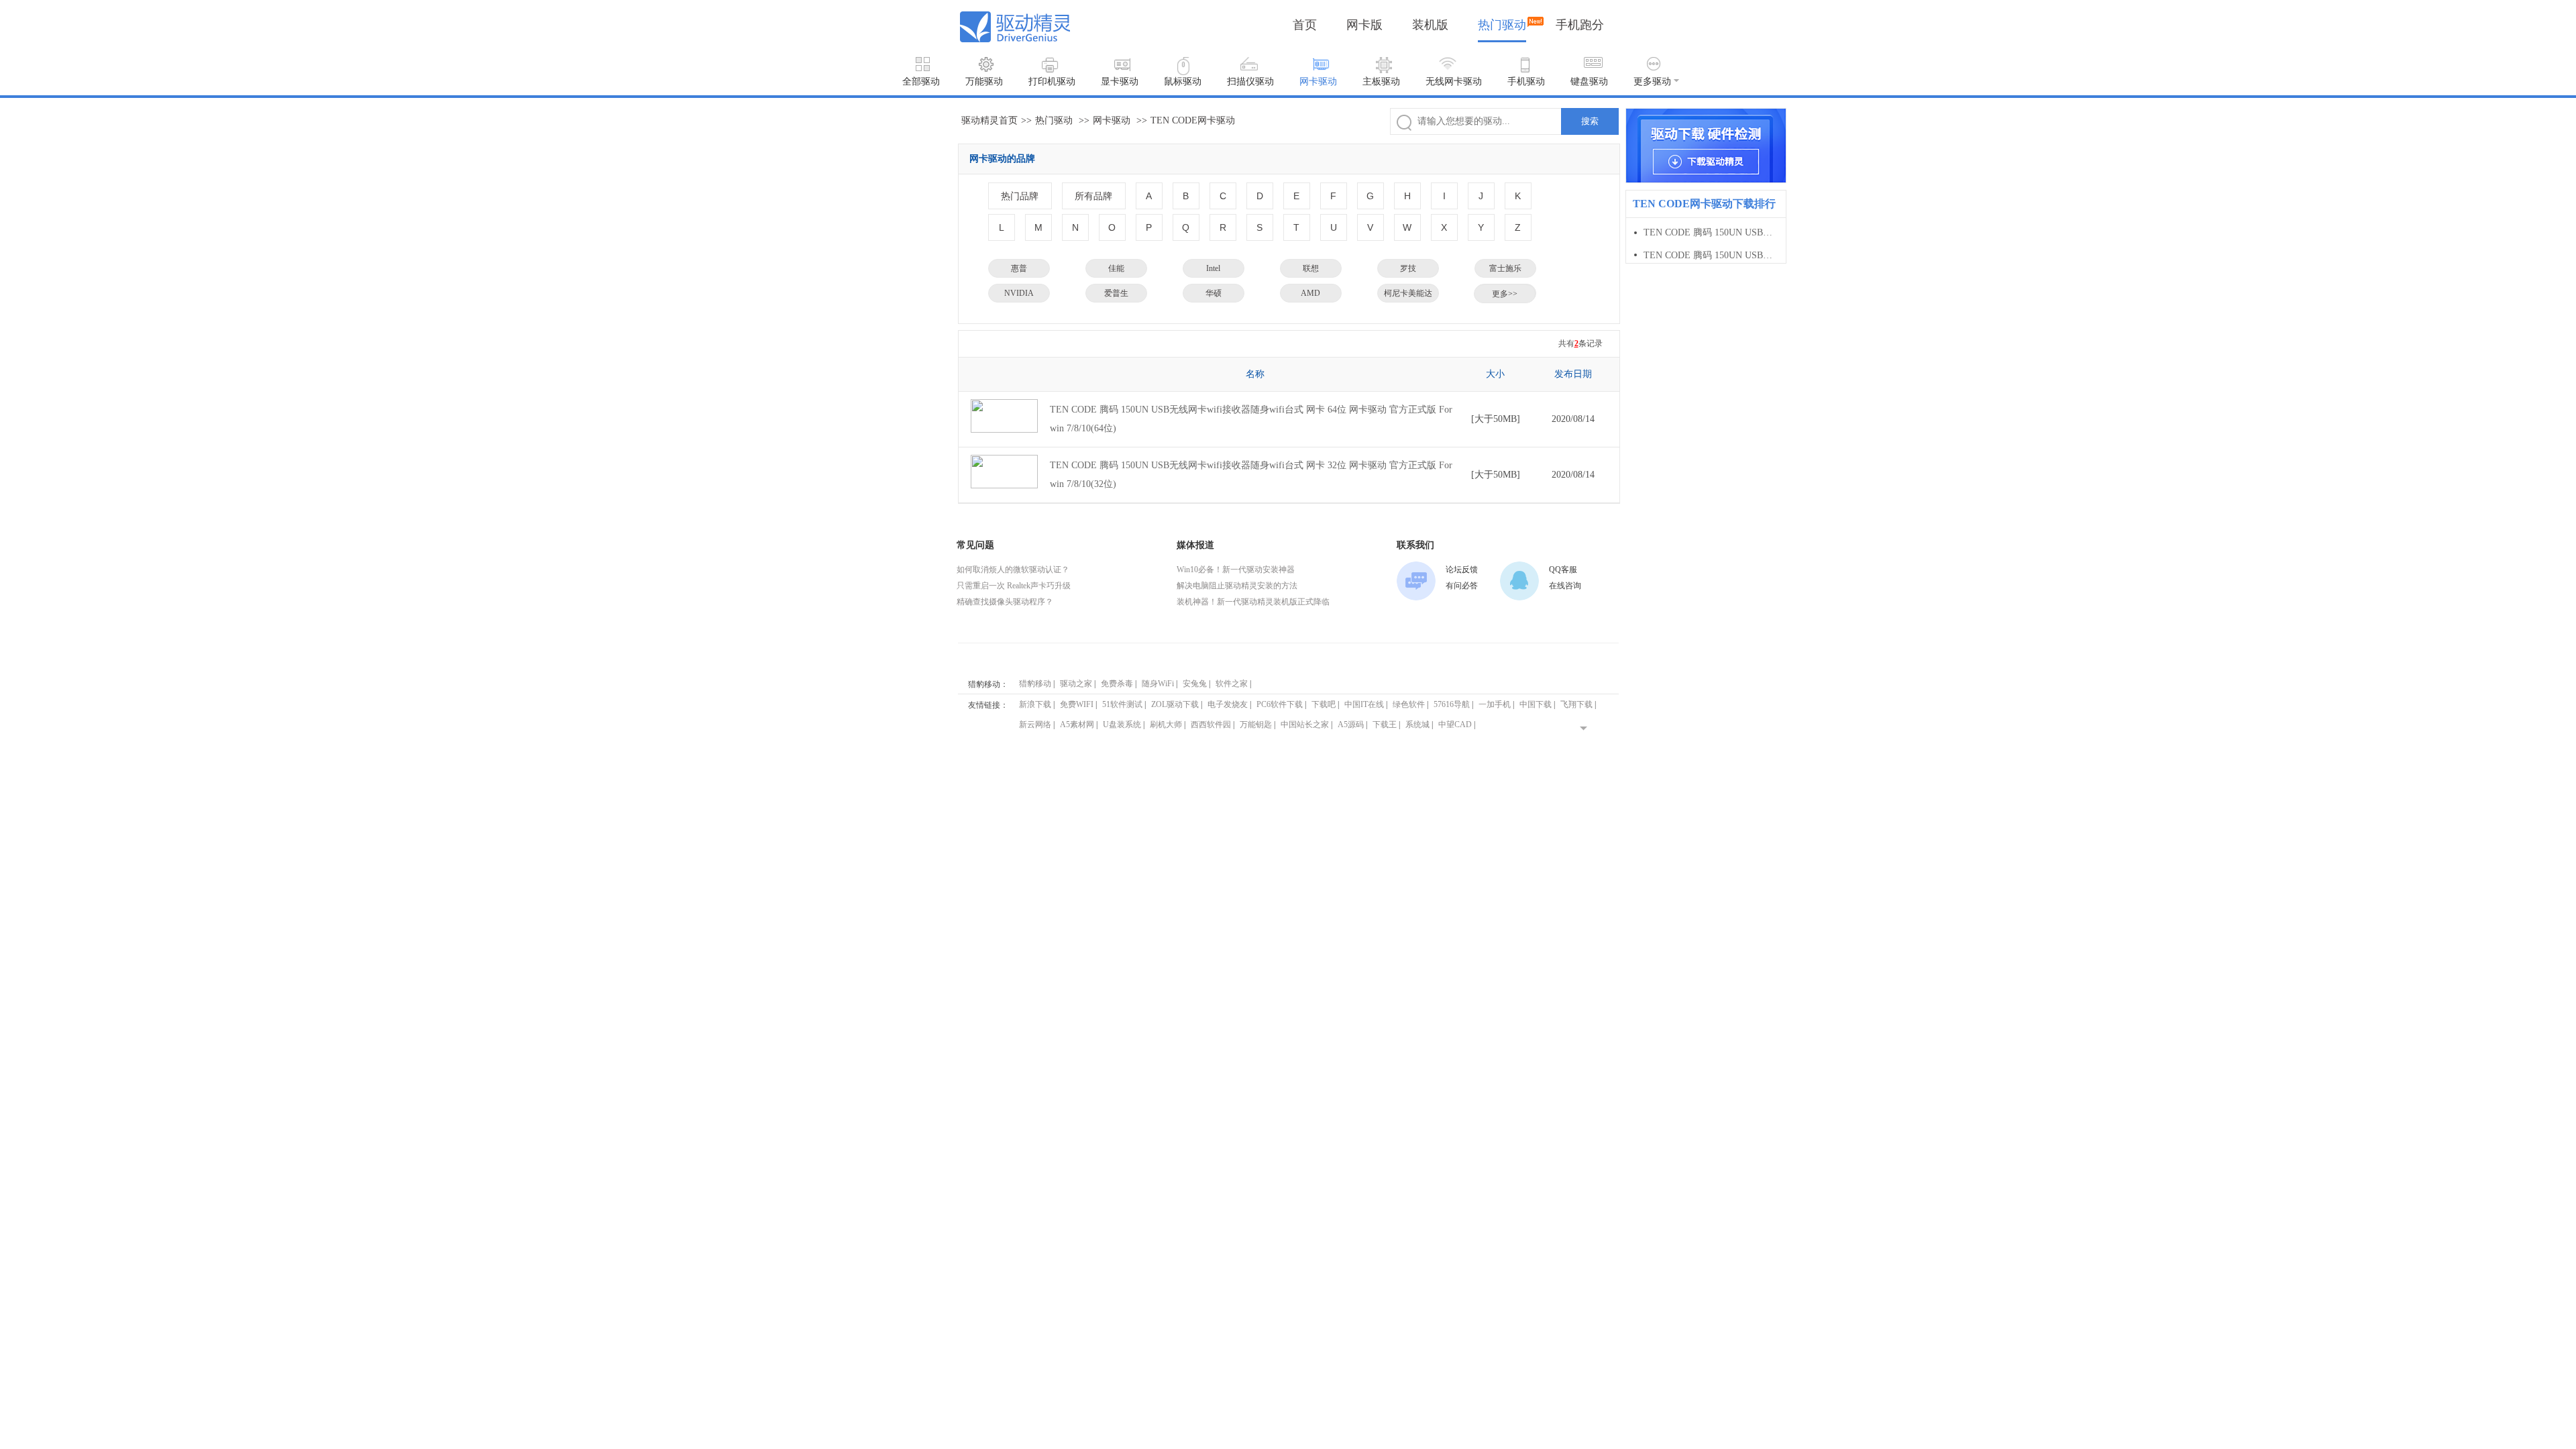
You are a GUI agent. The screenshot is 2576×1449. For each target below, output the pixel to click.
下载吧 (1324, 704)
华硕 (1214, 293)
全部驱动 (921, 82)
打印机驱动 (1052, 82)
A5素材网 (1077, 724)
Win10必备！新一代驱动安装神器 (1236, 570)
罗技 (1408, 268)
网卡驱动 (1318, 82)
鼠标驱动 (1183, 82)
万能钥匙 (1256, 724)
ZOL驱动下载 (1175, 704)
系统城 (1417, 724)
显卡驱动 (1120, 82)
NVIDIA (1019, 293)
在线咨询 (1565, 586)
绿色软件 (1409, 704)
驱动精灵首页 (989, 120)
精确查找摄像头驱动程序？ (1005, 602)
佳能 (1116, 268)
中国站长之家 (1305, 724)
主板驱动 (1381, 82)
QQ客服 (1563, 570)
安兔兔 (1195, 684)
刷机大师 (1166, 724)
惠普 (1019, 268)
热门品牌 (1020, 196)
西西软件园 (1211, 724)
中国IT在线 (1364, 704)
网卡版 (1364, 25)
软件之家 (1232, 684)
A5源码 (1351, 724)
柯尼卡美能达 (1408, 293)
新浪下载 (1035, 704)
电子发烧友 (1228, 704)
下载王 (1385, 724)
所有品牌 (1093, 196)
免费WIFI (1077, 704)
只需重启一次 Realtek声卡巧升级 (1014, 586)
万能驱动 (984, 82)
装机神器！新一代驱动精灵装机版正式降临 (1253, 602)
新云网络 (1035, 724)
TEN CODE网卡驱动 (1193, 120)
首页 (1305, 25)
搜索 (1590, 121)
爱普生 (1116, 293)
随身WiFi (1158, 684)
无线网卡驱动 (1454, 82)
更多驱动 (1652, 82)
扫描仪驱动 (1250, 82)
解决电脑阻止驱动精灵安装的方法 (1237, 586)
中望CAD (1455, 724)
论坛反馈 (1462, 570)
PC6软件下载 (1280, 704)
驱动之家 (1076, 684)
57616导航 (1452, 704)
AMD (1310, 293)
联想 (1311, 268)
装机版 (1430, 25)
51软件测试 (1122, 704)
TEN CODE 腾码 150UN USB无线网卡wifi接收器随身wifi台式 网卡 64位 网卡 (1710, 232)
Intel (1213, 268)
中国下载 (1536, 704)
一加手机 (1495, 704)
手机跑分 (1580, 25)
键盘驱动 (1589, 82)
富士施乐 (1505, 268)
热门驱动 (1502, 25)
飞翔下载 (1576, 704)
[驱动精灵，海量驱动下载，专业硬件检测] (1706, 146)
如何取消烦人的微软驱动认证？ (1013, 570)
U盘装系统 (1122, 724)
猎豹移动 (1035, 684)
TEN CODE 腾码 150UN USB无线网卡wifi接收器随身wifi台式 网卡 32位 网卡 (1710, 255)
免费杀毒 (1117, 684)
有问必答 (1462, 586)
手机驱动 (1526, 82)
